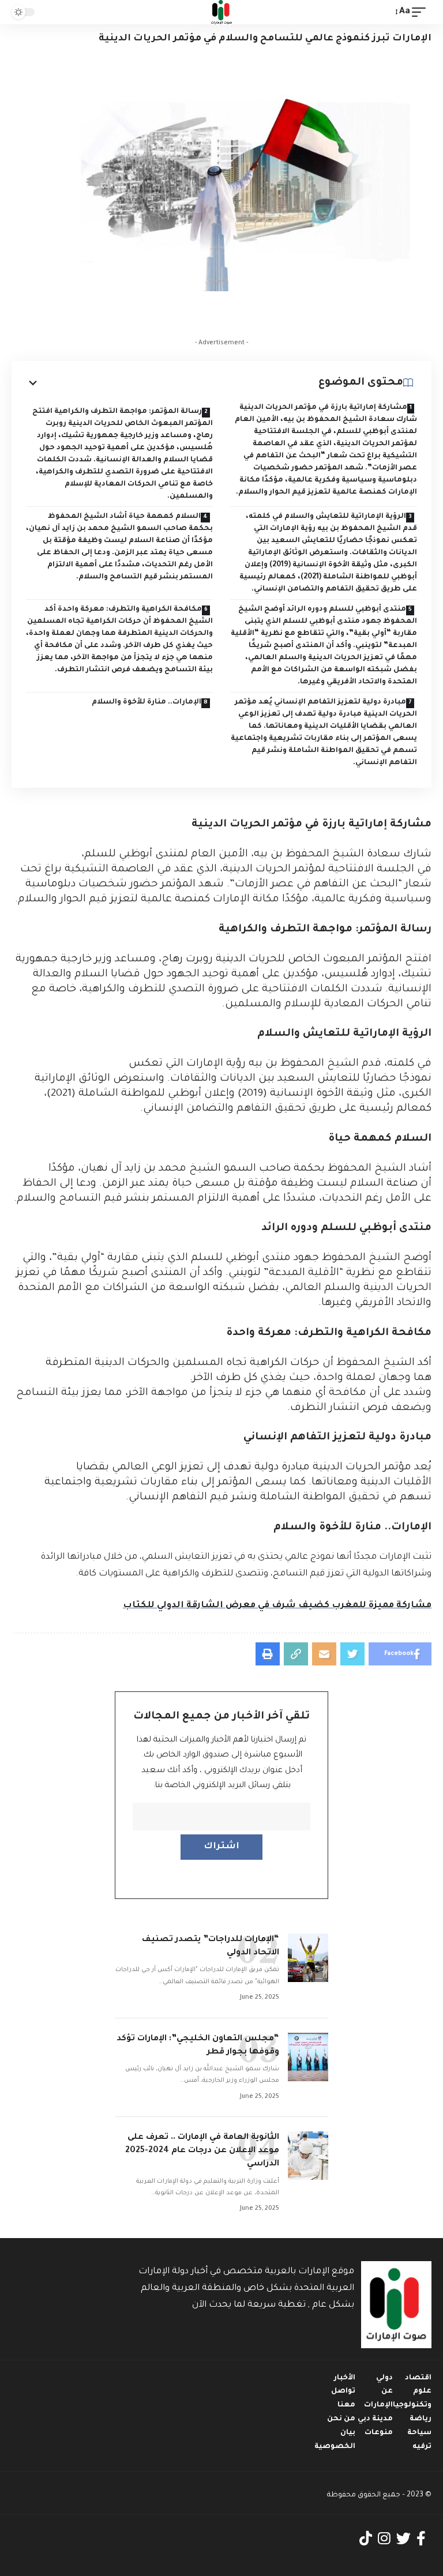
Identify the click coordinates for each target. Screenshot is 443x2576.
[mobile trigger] (422, 12)
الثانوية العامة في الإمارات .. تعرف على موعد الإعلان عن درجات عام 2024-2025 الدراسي (202, 2151)
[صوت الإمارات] (221, 12)
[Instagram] (384, 2539)
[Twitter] (403, 2539)
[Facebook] (421, 2539)
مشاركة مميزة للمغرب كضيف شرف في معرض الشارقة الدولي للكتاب (277, 1606)
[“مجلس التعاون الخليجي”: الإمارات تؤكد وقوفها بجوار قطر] (308, 2057)
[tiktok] (366, 2539)
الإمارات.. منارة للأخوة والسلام (147, 702)
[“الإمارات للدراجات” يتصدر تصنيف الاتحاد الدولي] (308, 1958)
